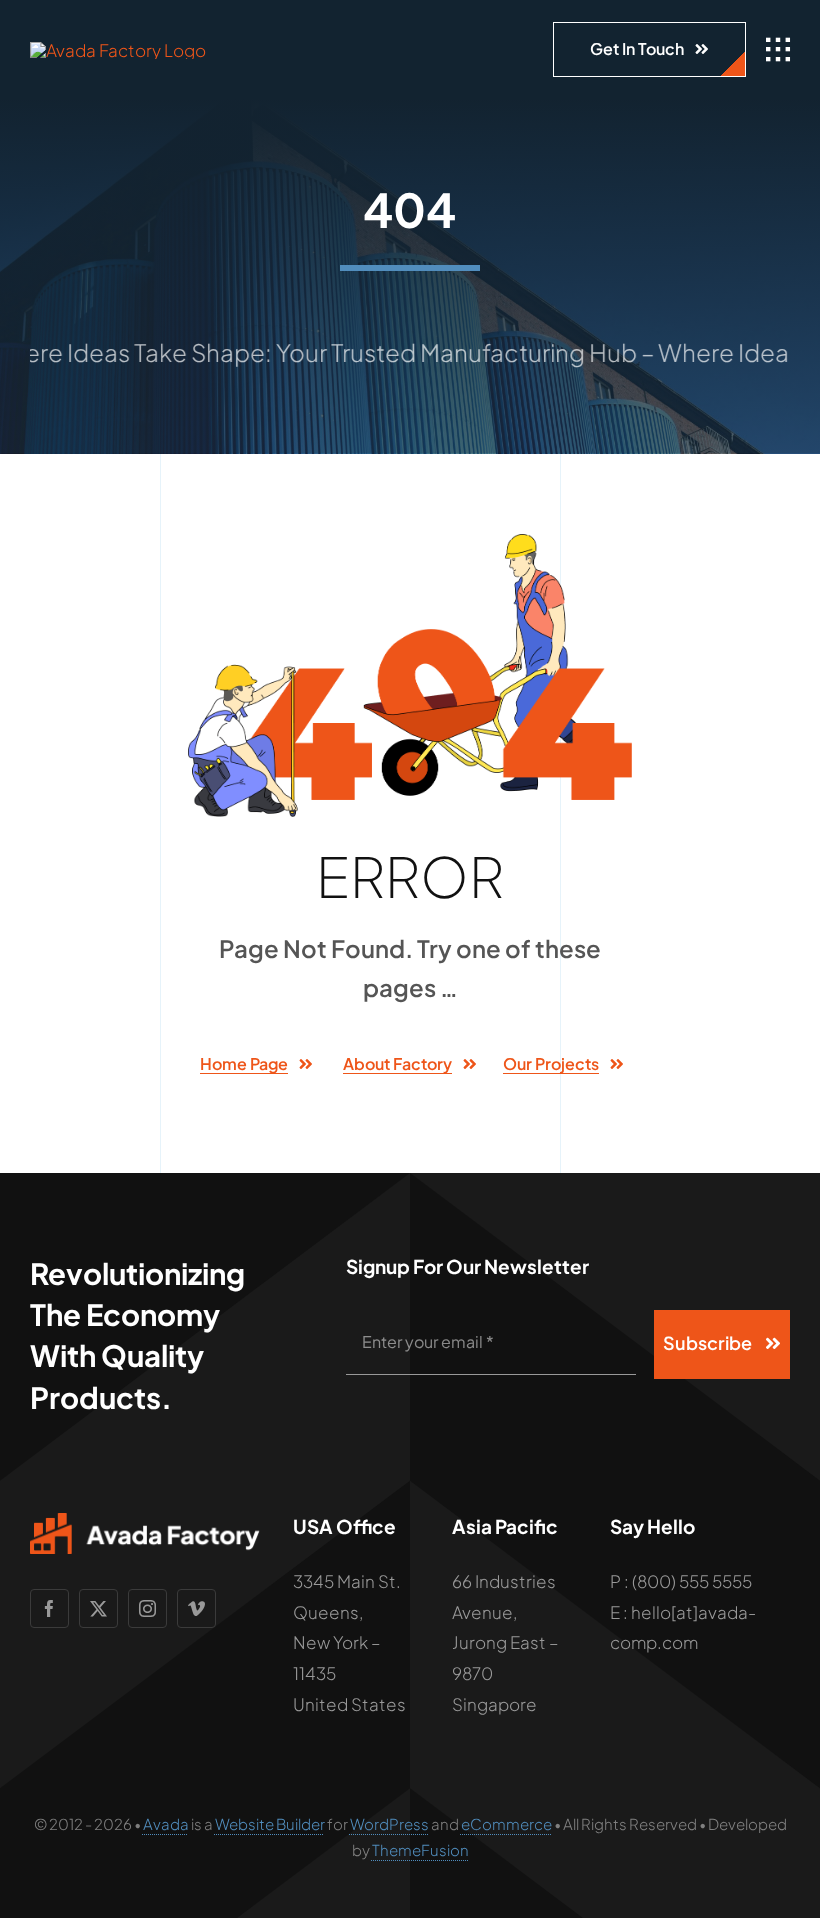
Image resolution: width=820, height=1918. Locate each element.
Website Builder (270, 1823)
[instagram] (147, 1608)
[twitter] (98, 1608)
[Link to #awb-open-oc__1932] (778, 50)
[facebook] (49, 1608)
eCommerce (506, 1823)
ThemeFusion (420, 1849)
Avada (166, 1823)
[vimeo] (196, 1608)
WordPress (389, 1823)
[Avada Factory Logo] (118, 50)
